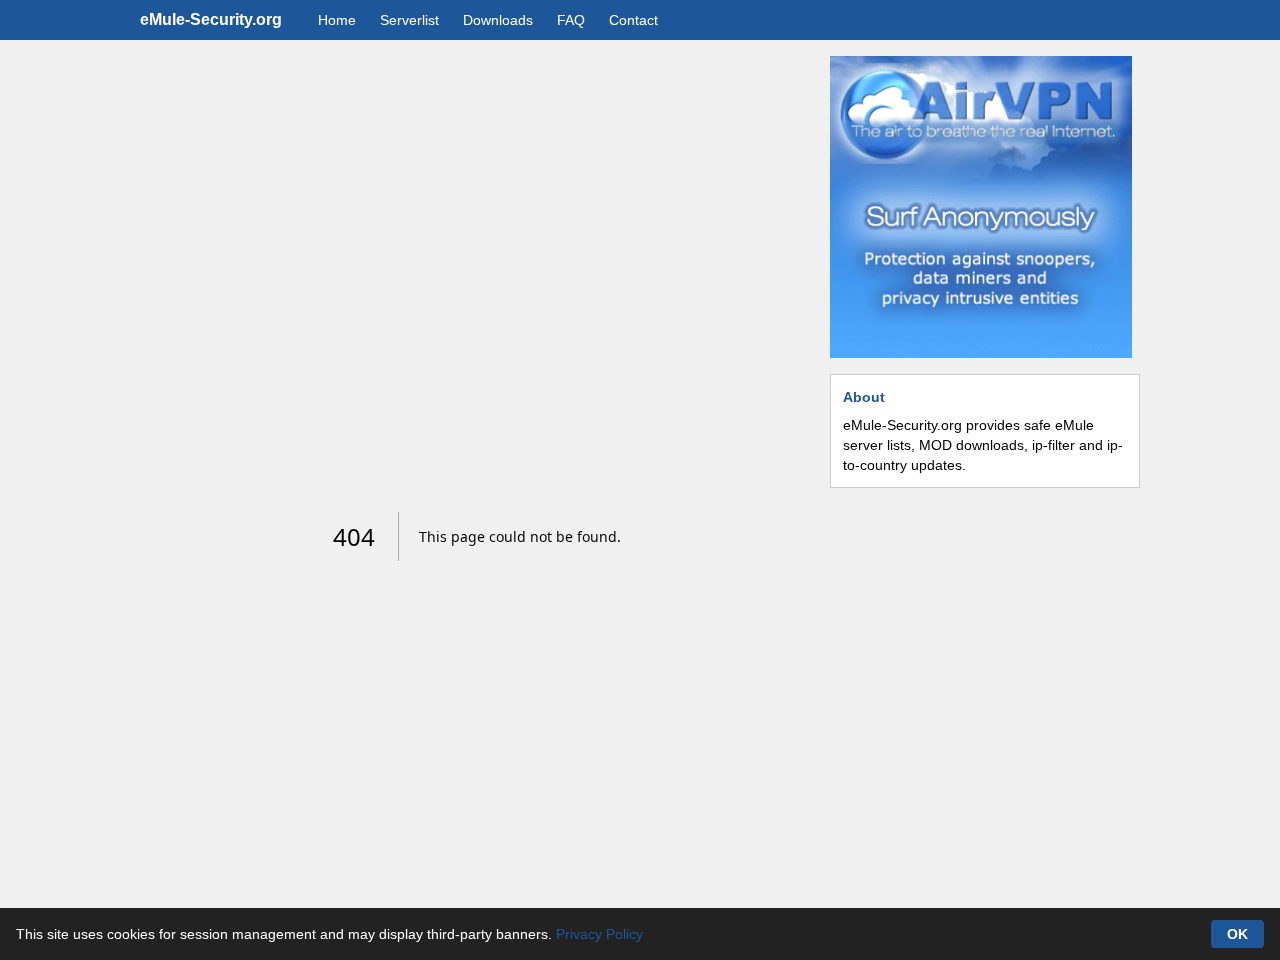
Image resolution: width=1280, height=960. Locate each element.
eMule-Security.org (211, 19)
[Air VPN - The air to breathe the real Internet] (981, 207)
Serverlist (409, 20)
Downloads (498, 20)
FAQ (571, 20)
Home (337, 20)
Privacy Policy (599, 934)
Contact (633, 20)
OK (1237, 934)
